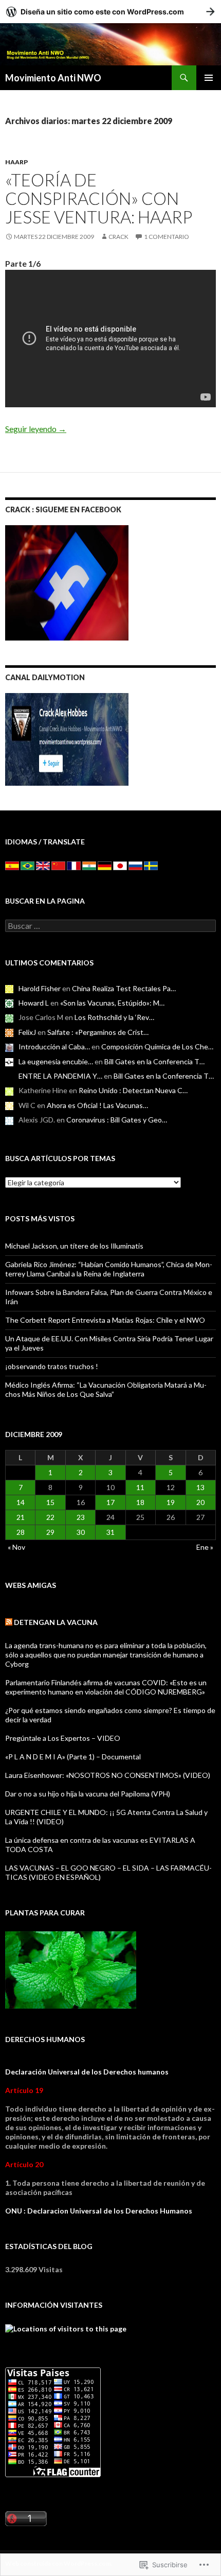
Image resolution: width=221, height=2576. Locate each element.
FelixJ (27, 1032)
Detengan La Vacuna (56, 1622)
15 (50, 1502)
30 (81, 1532)
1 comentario (167, 237)
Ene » (205, 1547)
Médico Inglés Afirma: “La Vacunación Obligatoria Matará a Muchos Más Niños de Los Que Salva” (106, 1389)
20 (200, 1502)
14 (21, 1502)
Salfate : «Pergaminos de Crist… (98, 1032)
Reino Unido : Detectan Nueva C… (133, 1090)
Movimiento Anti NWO (53, 78)
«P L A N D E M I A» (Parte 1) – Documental (73, 1757)
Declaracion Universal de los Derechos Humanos (110, 2211)
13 (200, 1487)
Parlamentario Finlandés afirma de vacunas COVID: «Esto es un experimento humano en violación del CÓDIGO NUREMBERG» (106, 1687)
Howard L (34, 1003)
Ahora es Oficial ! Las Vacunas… (97, 1105)
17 (110, 1502)
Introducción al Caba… (54, 1047)
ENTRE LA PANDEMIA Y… (60, 1076)
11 (140, 1487)
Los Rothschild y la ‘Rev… (114, 1017)
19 (171, 1502)
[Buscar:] (110, 926)
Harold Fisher (40, 988)
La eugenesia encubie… (56, 1061)
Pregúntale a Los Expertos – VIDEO (63, 1738)
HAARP (16, 162)
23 (81, 1517)
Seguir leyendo (36, 429)
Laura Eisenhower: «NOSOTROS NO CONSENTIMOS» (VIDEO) (108, 1775)
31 (110, 1532)
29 (50, 1532)
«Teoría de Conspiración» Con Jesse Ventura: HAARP (99, 198)
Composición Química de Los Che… (157, 1047)
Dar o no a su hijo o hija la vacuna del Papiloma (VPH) (88, 1794)
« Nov (16, 1547)
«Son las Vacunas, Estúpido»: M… (112, 1003)
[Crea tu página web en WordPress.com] (110, 12)
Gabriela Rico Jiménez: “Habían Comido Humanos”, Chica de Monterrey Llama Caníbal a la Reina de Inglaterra (109, 1269)
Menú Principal (209, 78)
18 (140, 1502)
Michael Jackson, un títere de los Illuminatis (74, 1246)
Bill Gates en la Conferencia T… (154, 1061)
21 (21, 1517)
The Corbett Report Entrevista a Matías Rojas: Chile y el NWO (105, 1320)
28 (21, 1532)
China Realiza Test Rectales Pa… (124, 988)
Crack (118, 237)
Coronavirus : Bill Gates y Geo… (117, 1120)
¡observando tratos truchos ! (52, 1366)
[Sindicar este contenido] (9, 1622)
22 (50, 1517)
